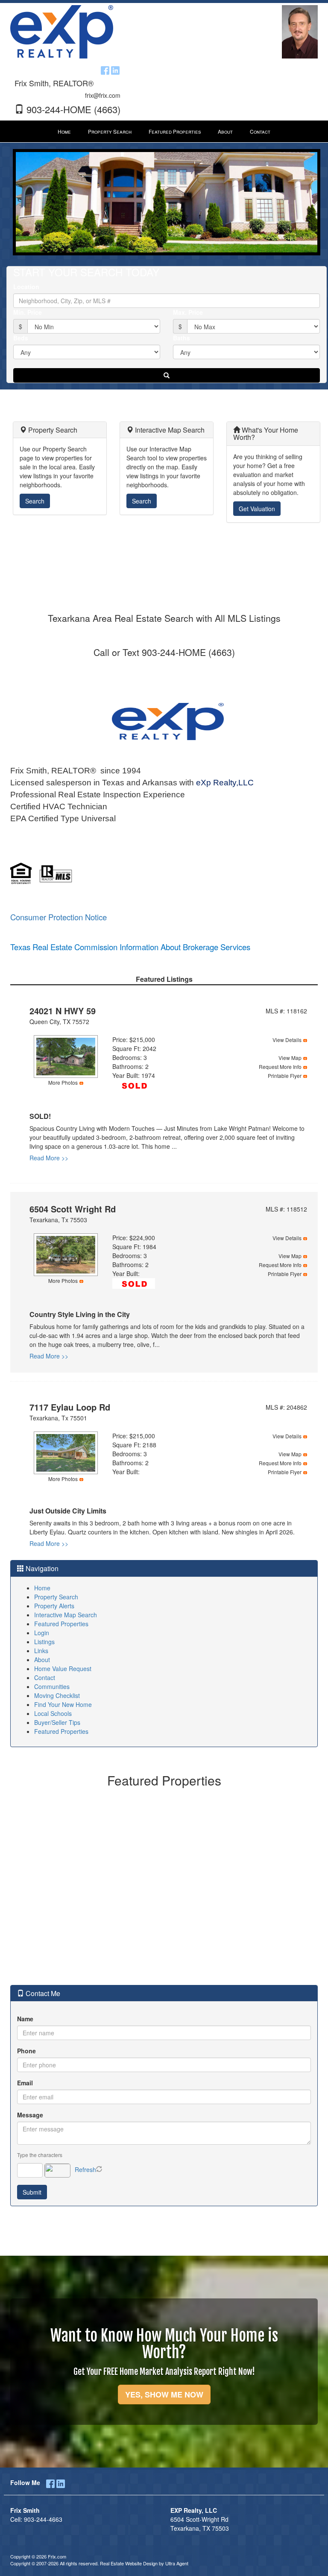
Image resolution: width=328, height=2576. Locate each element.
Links (41, 1651)
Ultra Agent (177, 2563)
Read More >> (49, 1158)
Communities (52, 1686)
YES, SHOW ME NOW (164, 2395)
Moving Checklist (57, 1695)
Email (25, 2083)
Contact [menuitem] (260, 131)
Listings (44, 1642)
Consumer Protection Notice (59, 917)
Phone (26, 2051)
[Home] (62, 31)
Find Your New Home (63, 1704)
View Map (290, 1058)
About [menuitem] (225, 131)
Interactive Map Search (66, 1615)
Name (25, 2019)
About (42, 1660)
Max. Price (188, 312)
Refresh (85, 2169)
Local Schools (53, 1713)
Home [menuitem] (64, 131)
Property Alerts (54, 1606)
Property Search (56, 1597)
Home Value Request (63, 1669)
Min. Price (28, 312)
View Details (287, 1040)
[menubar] (164, 132)
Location (26, 287)
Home (42, 1588)
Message (30, 2115)
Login (42, 1633)
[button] (167, 375)
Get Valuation (257, 509)
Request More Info (280, 1067)
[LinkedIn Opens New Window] (115, 69)
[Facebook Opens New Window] (105, 69)
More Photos (63, 1082)
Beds (21, 338)
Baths (182, 338)
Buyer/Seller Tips (57, 1722)
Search (35, 501)
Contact (45, 1677)
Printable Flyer (285, 1076)
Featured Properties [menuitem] (175, 131)
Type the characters (40, 2155)
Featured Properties (61, 1624)
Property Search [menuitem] (110, 131)
